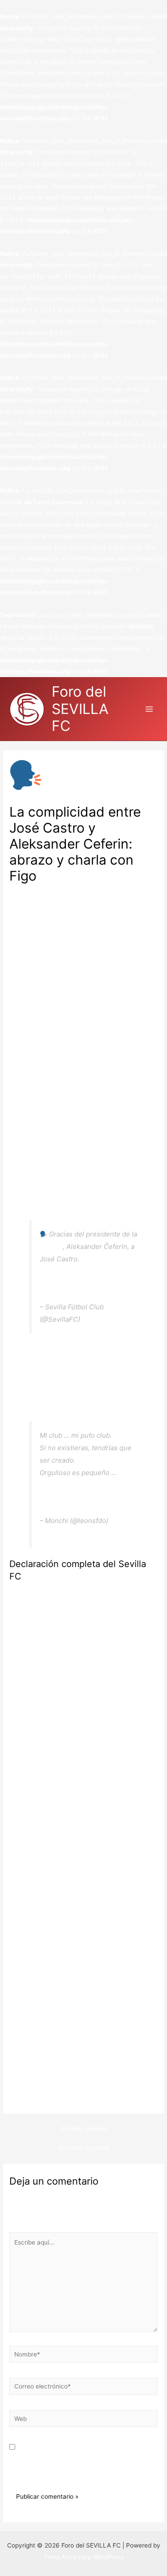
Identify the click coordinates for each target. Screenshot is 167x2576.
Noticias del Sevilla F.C (104, 890)
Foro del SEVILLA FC (80, 709)
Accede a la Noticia (37, 2098)
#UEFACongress (107, 1259)
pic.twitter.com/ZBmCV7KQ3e (87, 1284)
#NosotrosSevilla (67, 1271)
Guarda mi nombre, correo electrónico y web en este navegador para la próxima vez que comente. (79, 2459)
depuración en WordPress (64, 558)
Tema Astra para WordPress (84, 2557)
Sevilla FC (33, 936)
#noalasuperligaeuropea (78, 1485)
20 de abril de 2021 (112, 1319)
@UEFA (51, 1246)
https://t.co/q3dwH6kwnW (80, 1497)
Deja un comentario (37, 890)
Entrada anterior (85, 2129)
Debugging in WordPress (68, 84)
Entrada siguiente (85, 2148)
